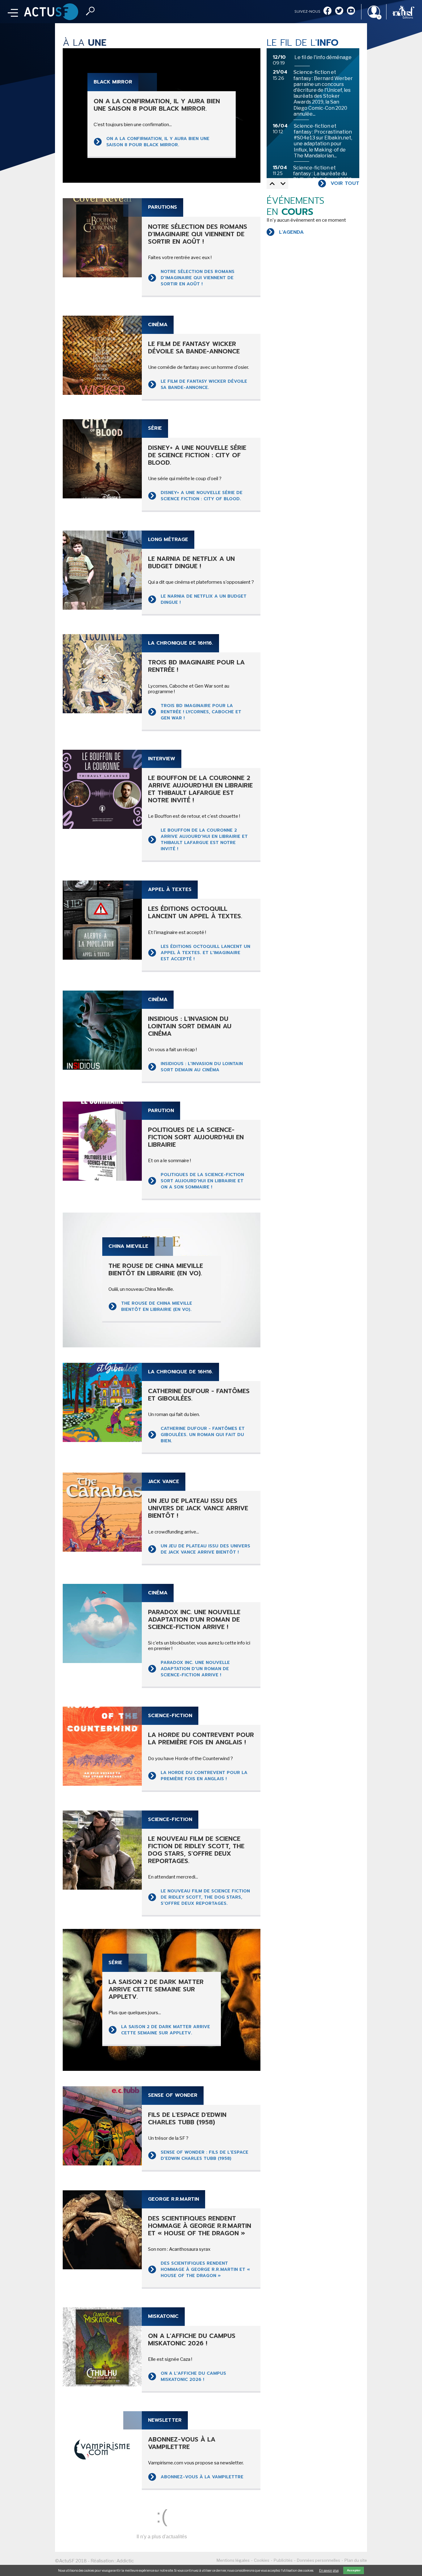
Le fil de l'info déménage (323, 57)
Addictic (125, 2561)
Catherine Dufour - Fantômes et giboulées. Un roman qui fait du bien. (203, 1435)
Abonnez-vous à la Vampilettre (202, 2477)
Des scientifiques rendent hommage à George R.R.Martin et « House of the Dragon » (205, 2269)
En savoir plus (329, 2570)
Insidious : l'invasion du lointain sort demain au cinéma (202, 1067)
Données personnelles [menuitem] (319, 2560)
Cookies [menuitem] (262, 2560)
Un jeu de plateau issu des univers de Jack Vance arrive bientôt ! (205, 1549)
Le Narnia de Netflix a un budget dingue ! (204, 599)
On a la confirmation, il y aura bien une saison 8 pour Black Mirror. (158, 142)
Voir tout (345, 183)
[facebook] (327, 11)
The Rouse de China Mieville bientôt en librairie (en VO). (157, 1306)
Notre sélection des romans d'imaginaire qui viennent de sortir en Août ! (198, 278)
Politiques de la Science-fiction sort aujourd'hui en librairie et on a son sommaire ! (202, 1181)
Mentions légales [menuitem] (233, 2560)
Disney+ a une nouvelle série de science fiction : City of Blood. (202, 496)
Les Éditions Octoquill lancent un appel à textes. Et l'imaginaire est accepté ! (205, 953)
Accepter (354, 2570)
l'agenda (291, 232)
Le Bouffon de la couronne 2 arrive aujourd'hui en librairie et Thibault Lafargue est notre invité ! (204, 840)
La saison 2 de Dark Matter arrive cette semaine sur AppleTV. (166, 2030)
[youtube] (351, 11)
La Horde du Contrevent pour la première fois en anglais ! (204, 1776)
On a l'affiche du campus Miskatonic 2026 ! (193, 2376)
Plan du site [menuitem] (356, 2560)
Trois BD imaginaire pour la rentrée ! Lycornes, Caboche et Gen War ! (201, 712)
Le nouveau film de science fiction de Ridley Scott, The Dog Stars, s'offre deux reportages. (205, 1897)
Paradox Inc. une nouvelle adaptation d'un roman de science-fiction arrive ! (195, 1669)
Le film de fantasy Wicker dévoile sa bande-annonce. (204, 384)
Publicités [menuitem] (283, 2560)
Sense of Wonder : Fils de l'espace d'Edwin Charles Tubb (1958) (205, 2155)
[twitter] (339, 11)
